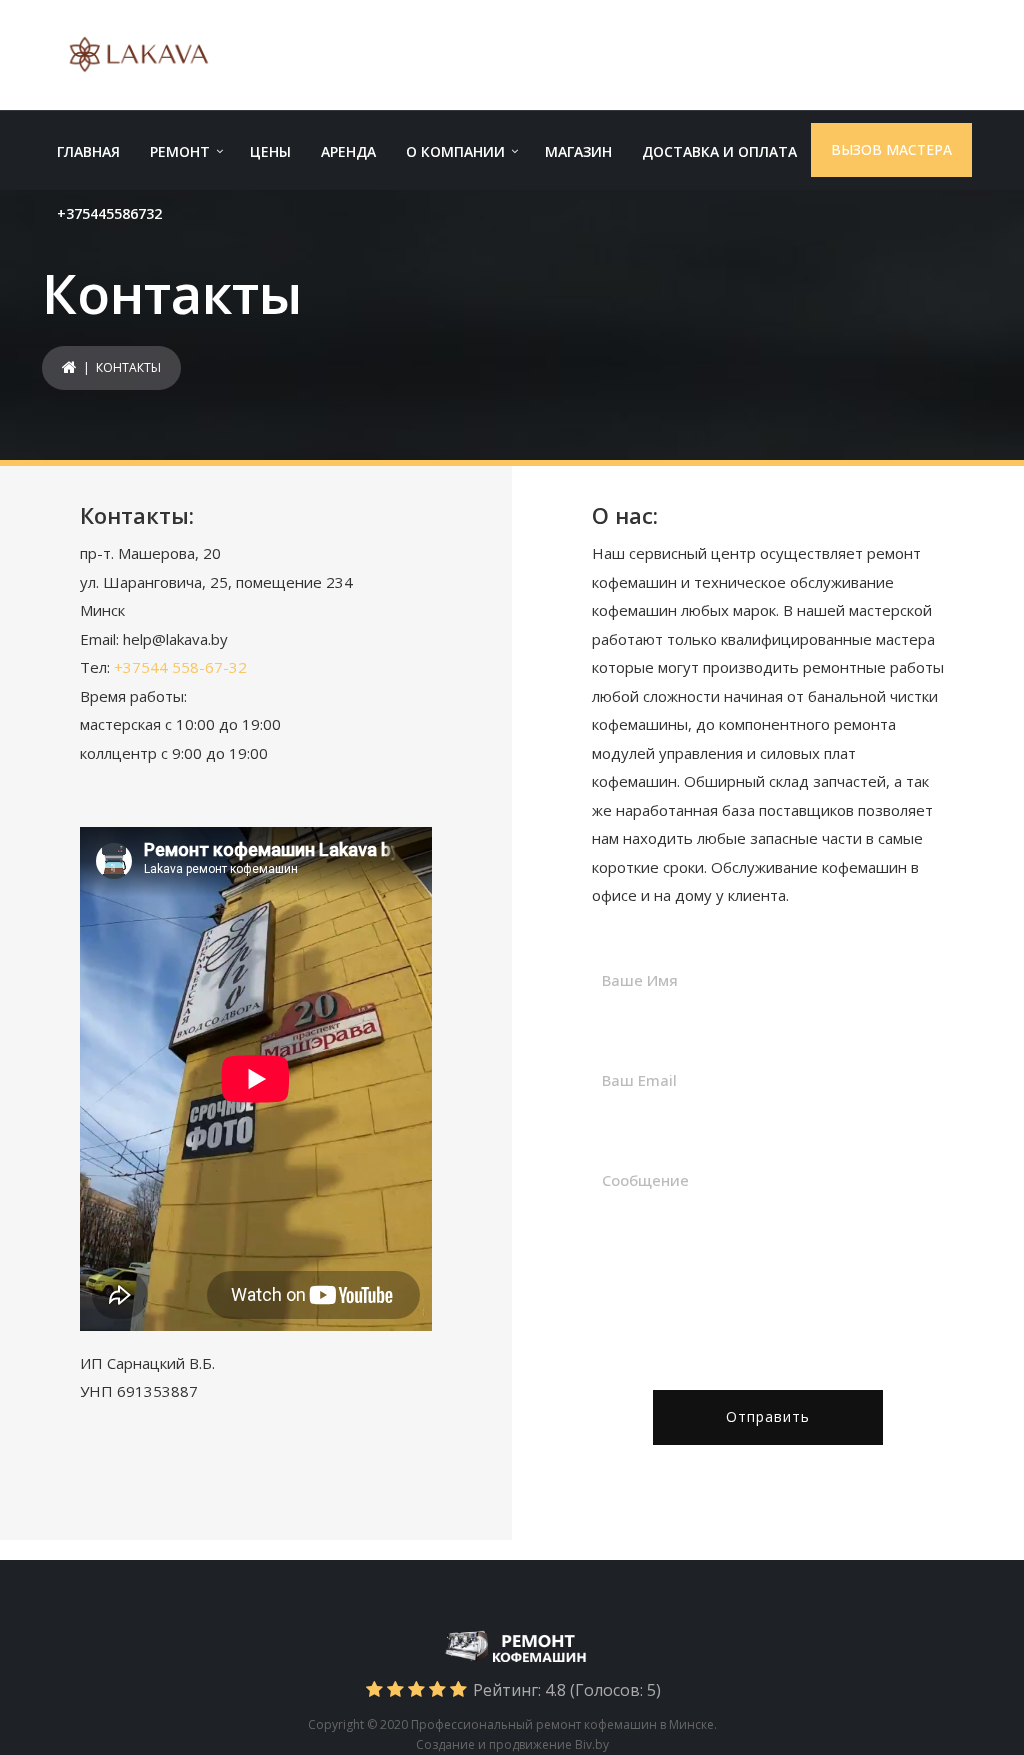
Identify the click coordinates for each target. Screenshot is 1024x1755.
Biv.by (592, 1744)
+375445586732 (109, 213)
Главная (88, 151)
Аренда (348, 151)
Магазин (578, 151)
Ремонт (180, 151)
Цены (270, 151)
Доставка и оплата (719, 151)
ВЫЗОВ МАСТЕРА (891, 149)
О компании (455, 151)
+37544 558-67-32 (180, 667)
